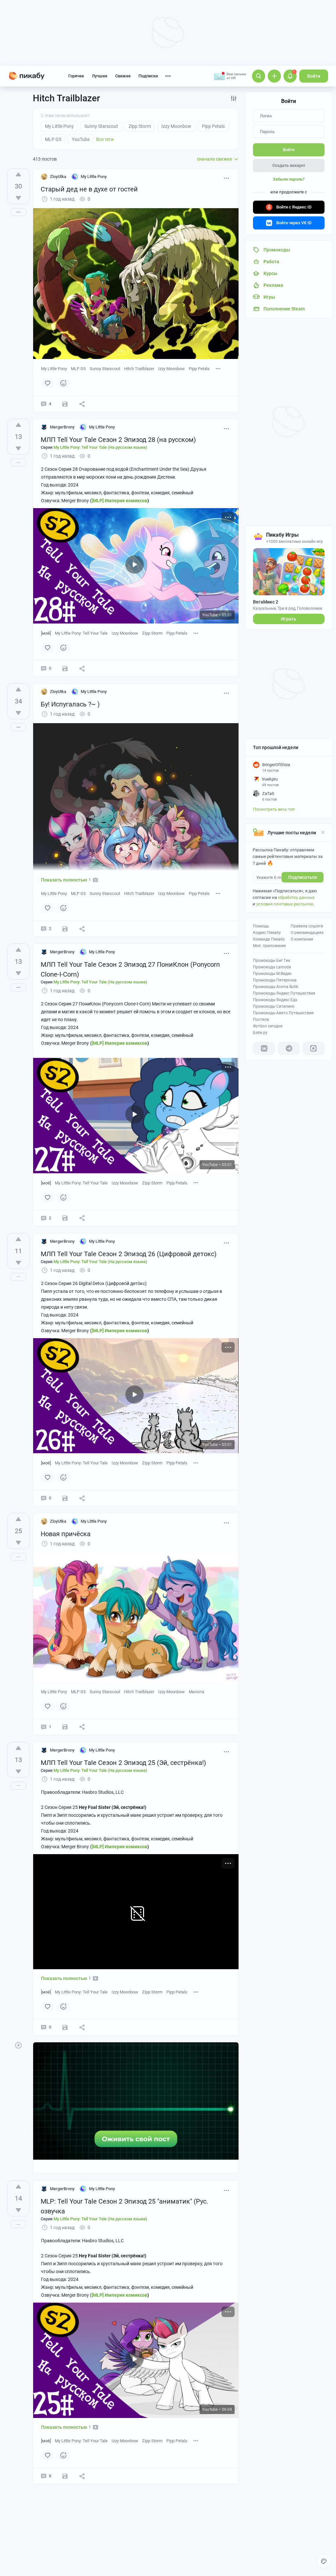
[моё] (46, 633)
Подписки (148, 76)
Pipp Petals (199, 369)
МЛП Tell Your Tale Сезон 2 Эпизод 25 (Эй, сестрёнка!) (123, 1763)
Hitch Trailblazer (139, 369)
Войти (314, 76)
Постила (261, 1020)
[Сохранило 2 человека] (65, 929)
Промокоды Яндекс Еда (275, 1000)
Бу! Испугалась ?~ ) (70, 704)
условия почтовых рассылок (285, 904)
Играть (289, 619)
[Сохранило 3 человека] (65, 1498)
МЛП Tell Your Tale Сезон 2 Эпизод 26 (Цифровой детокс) (129, 1254)
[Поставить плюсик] (18, 174)
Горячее (76, 76)
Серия (94, 447)
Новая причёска (66, 1534)
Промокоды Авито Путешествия (283, 1013)
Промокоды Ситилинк (274, 1006)
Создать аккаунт (289, 165)
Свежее (123, 76)
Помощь (261, 926)
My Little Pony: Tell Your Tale (81, 633)
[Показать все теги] (218, 368)
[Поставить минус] (18, 198)
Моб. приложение (269, 946)
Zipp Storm (152, 633)
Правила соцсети (307, 926)
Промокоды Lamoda (272, 967)
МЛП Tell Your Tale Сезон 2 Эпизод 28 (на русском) (118, 440)
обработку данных (296, 897)
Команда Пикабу (269, 939)
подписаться (303, 877)
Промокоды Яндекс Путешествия (284, 993)
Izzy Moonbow (171, 369)
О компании (302, 939)
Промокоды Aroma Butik (276, 987)
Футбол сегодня (268, 1026)
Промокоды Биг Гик (272, 961)
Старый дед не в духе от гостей (89, 189)
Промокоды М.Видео (272, 974)
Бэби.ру (260, 1033)
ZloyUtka (58, 177)
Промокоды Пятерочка (275, 980)
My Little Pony (54, 369)
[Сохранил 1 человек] (65, 404)
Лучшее (100, 76)
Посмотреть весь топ (274, 809)
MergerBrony (62, 427)
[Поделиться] (82, 404)
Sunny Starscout (105, 369)
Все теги (105, 139)
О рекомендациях (307, 933)
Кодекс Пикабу (267, 933)
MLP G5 (78, 369)
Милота (196, 1692)
